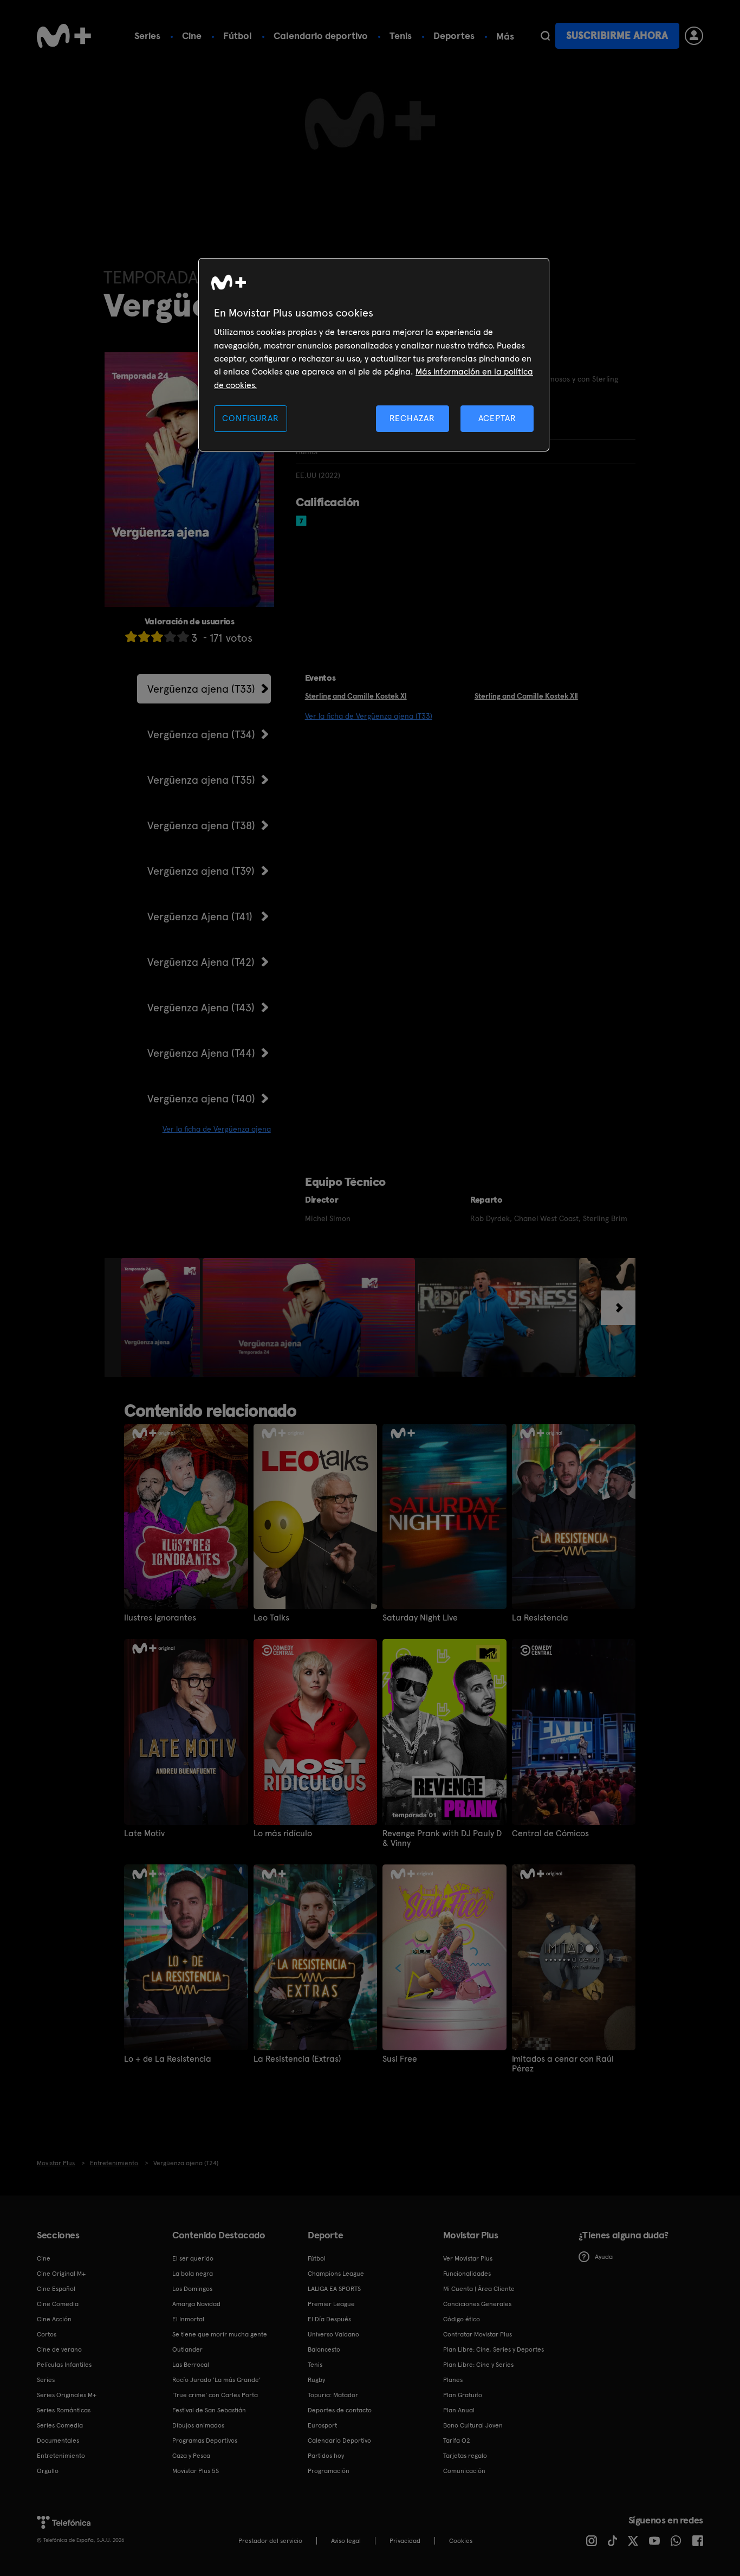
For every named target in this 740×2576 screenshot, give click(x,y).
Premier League (331, 2304)
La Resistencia (540, 1618)
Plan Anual (459, 2410)
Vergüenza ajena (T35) (201, 780)
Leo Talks (271, 1618)
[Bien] (170, 637)
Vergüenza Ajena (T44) (201, 1053)
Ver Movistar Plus (468, 2258)
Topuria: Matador (333, 2395)
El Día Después (329, 2319)
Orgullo (48, 2471)
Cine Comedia (58, 2304)
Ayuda (604, 2257)
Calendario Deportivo (339, 2441)
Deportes (454, 35)
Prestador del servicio (270, 2541)
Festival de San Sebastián (209, 2410)
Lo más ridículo (283, 1833)
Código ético (462, 2319)
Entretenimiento (61, 2456)
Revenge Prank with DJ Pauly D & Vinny (442, 1838)
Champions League (336, 2274)
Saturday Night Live (420, 1618)
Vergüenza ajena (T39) (201, 871)
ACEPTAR (497, 418)
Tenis (401, 35)
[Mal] (144, 637)
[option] (162, 1318)
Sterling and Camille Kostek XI (356, 696)
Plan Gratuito (463, 2395)
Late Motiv (144, 1833)
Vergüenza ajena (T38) (201, 825)
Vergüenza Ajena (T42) (201, 962)
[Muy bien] (183, 637)
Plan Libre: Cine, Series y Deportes (494, 2349)
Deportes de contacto (340, 2410)
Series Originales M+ (67, 2395)
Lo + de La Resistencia (168, 2059)
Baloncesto (324, 2349)
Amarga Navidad (196, 2304)
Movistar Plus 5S (196, 2471)
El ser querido (193, 2258)
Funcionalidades (467, 2274)
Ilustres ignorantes (160, 1618)
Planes (453, 2380)
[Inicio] (64, 36)
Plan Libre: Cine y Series (478, 2365)
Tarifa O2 (457, 2441)
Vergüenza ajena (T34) (201, 734)
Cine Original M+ (61, 2274)
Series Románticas (64, 2410)
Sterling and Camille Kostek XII (526, 696)
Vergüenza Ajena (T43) (201, 1008)
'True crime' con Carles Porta (215, 2395)
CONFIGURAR (250, 418)
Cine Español (56, 2289)
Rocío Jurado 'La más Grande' (216, 2380)
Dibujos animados (198, 2425)
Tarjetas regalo (465, 2456)
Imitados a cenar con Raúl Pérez (563, 2064)
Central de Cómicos (550, 1833)
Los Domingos (192, 2289)
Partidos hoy (326, 2456)
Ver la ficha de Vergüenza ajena (217, 1129)
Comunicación (464, 2471)
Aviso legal (346, 2541)
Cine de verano (59, 2349)
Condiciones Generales (477, 2304)
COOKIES (461, 2541)
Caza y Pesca (191, 2456)
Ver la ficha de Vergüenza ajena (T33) (369, 716)
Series (147, 35)
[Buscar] (545, 36)
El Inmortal (188, 2319)
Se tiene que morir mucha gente (220, 2334)
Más (505, 36)
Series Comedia (60, 2425)
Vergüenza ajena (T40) (201, 1099)
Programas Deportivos (205, 2441)
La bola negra (193, 2274)
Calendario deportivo (321, 35)
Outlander (187, 2349)
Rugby (316, 2380)
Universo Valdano (333, 2334)
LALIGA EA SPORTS (334, 2289)
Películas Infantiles (64, 2365)
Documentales (58, 2441)
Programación (329, 2471)
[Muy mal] (131, 637)
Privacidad (405, 2541)
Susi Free (400, 2059)
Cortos (47, 2334)
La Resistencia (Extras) (297, 2059)
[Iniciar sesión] (694, 36)
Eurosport (322, 2425)
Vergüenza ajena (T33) (201, 689)
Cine (192, 35)
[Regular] (157, 637)
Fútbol (238, 35)
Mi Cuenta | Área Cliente (479, 2289)
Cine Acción (54, 2319)
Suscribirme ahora (617, 35)
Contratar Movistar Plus (478, 2334)
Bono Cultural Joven (473, 2425)
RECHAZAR (412, 418)
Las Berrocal (191, 2365)
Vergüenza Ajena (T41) (200, 916)
